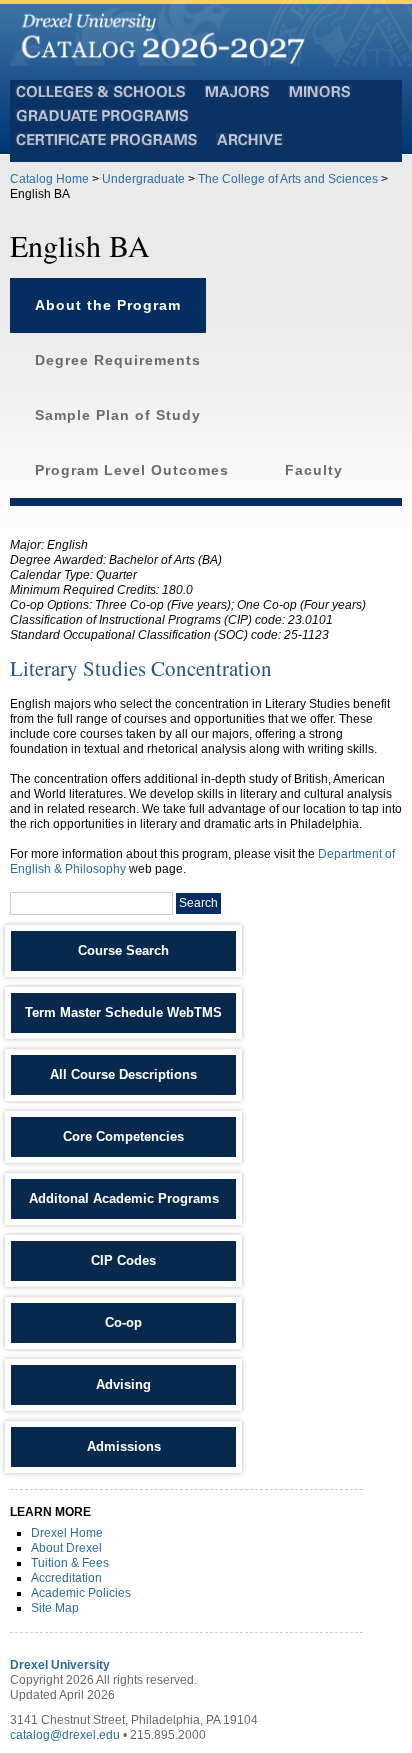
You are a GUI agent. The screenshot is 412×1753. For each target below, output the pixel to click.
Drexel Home (67, 1533)
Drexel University (60, 1665)
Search (198, 903)
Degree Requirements (118, 360)
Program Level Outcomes (132, 470)
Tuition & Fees (70, 1563)
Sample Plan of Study (118, 415)
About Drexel (66, 1548)
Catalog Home (49, 179)
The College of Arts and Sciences (288, 179)
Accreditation (66, 1578)
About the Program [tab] (108, 305)
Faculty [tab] (314, 470)
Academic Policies (81, 1593)
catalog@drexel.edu (65, 1735)
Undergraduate (143, 179)
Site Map (55, 1608)
